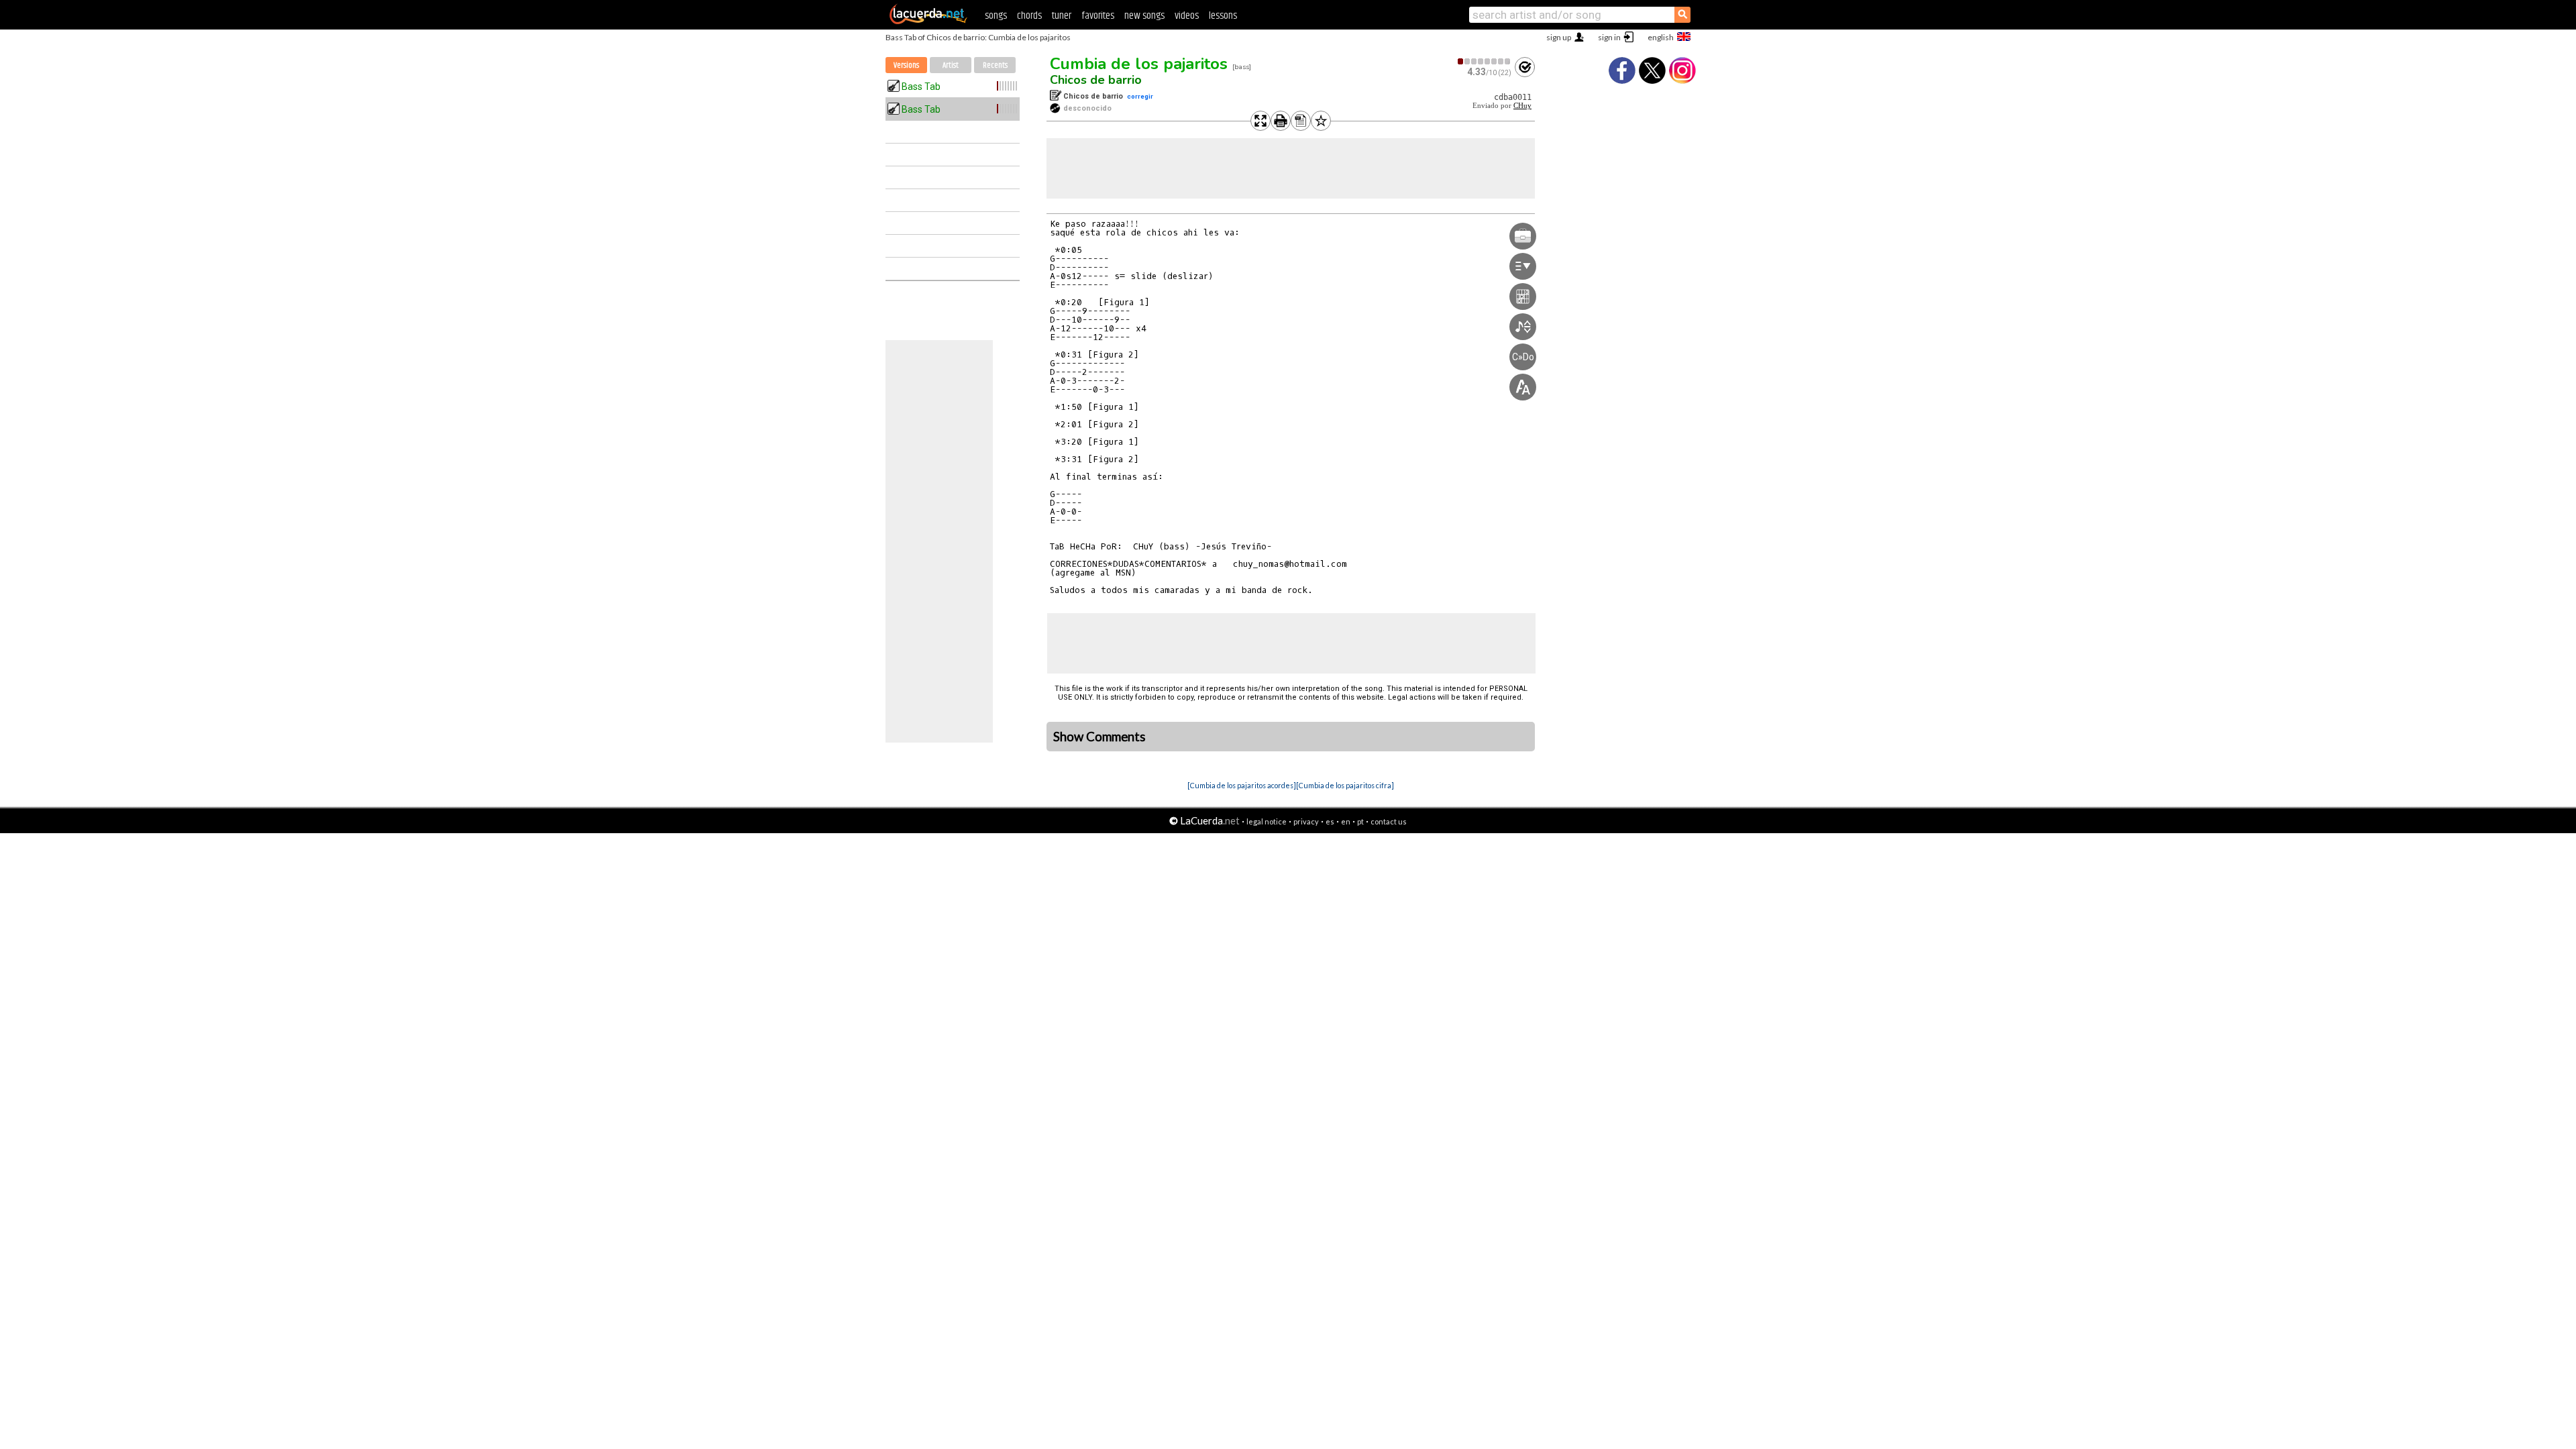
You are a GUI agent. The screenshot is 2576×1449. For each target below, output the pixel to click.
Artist (951, 65)
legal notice (1267, 821)
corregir (1140, 96)
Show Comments (1099, 737)
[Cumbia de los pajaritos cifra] (1345, 785)
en (1346, 821)
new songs (1144, 16)
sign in (1609, 37)
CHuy (1522, 106)
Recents (995, 65)
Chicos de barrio (1096, 80)
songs (996, 16)
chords (1029, 16)
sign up (1559, 37)
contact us (1389, 821)
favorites (1098, 16)
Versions (906, 65)
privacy (1306, 821)
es (1330, 821)
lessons (1223, 16)
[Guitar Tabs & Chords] (928, 21)
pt (1360, 821)
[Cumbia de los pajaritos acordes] (1242, 785)
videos (1187, 16)
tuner (1062, 16)
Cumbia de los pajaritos (1139, 64)
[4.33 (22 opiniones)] (1485, 61)
